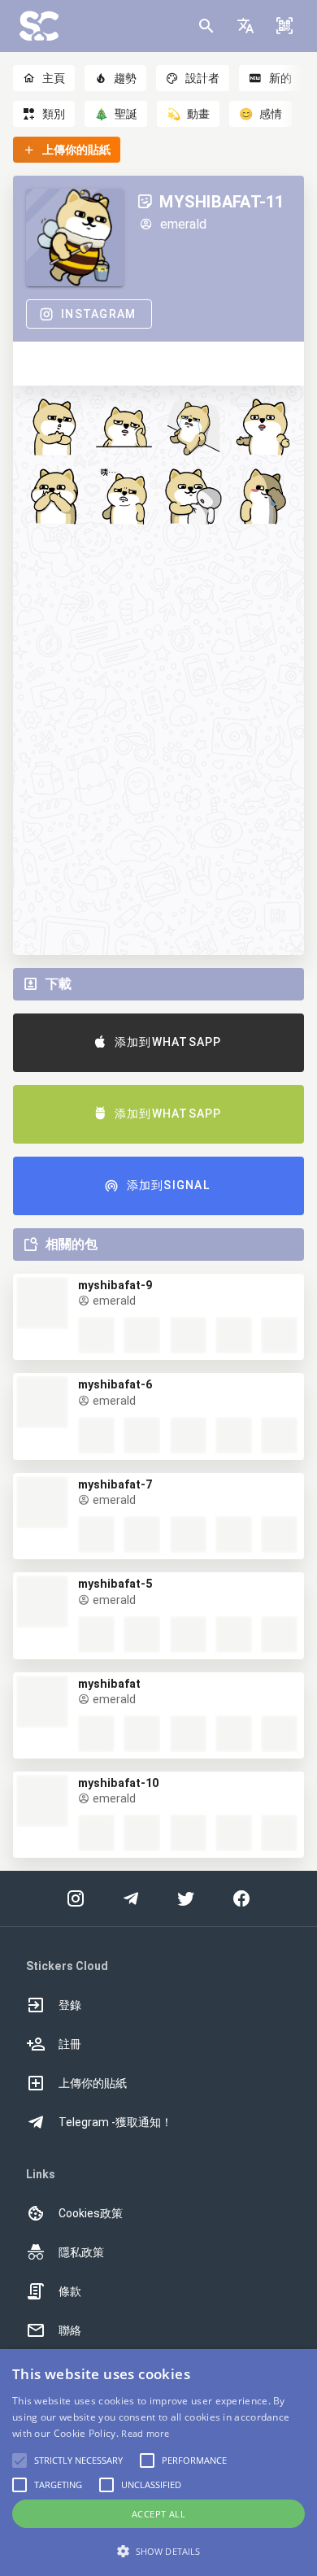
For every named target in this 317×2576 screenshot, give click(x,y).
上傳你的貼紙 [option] (93, 2083)
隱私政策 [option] (81, 2252)
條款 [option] (70, 2291)
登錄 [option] (70, 2005)
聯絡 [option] (70, 2330)
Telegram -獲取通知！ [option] (115, 2122)
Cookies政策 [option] (91, 2213)
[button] (245, 26)
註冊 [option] (70, 2044)
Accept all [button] (158, 2514)
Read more (145, 2433)
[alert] (158, 2463)
